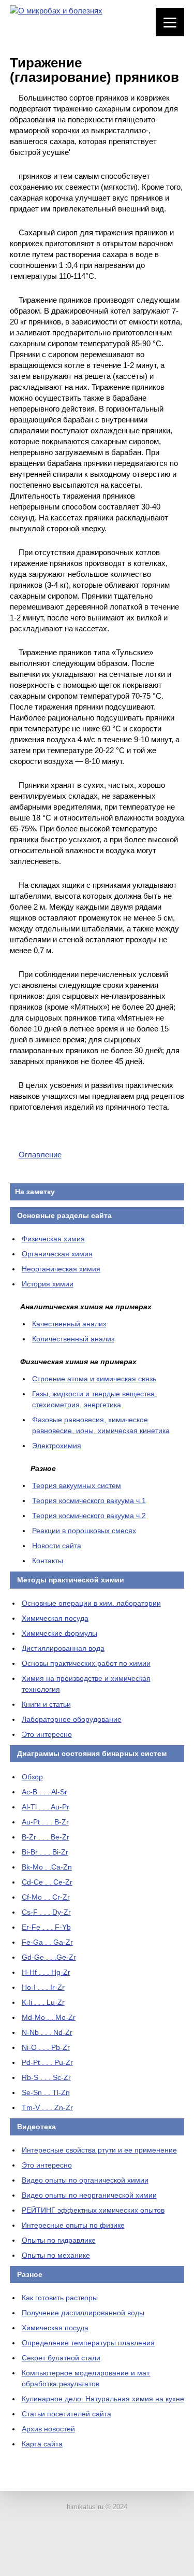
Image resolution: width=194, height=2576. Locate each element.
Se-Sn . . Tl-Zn (46, 2092)
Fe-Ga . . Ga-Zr (47, 1942)
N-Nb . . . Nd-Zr (47, 2032)
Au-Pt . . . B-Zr (45, 1822)
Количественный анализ (73, 1339)
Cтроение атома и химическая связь (94, 1379)
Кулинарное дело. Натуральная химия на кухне (103, 2399)
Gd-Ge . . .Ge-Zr (49, 1957)
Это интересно (47, 1734)
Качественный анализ (69, 1324)
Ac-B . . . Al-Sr (44, 1792)
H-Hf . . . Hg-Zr (46, 1972)
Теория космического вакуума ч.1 (89, 1501)
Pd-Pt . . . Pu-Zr (47, 2062)
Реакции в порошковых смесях (84, 1531)
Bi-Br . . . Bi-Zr (45, 1852)
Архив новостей (48, 2429)
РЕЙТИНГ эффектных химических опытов (93, 2210)
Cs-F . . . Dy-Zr (46, 1912)
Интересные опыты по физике (73, 2225)
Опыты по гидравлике (59, 2240)
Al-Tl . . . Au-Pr (46, 1807)
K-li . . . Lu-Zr (43, 2002)
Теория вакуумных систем (77, 1485)
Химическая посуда (55, 1618)
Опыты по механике (56, 2255)
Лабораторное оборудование (72, 1719)
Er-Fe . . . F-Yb (46, 1927)
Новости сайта (57, 1546)
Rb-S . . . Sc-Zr (46, 2077)
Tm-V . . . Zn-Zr (47, 2107)
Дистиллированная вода (63, 1648)
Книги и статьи (46, 1704)
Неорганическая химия (61, 1269)
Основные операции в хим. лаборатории (91, 1603)
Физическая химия (53, 1239)
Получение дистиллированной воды (83, 2313)
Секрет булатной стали (61, 2358)
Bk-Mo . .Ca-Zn (47, 1867)
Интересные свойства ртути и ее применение (99, 2150)
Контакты (48, 1561)
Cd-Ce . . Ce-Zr (47, 1882)
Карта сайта (42, 2444)
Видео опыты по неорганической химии (89, 2195)
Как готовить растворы (60, 2298)
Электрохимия (57, 1446)
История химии (48, 1284)
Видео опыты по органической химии (85, 2180)
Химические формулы (59, 1633)
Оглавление (40, 1155)
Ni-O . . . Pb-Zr (46, 2047)
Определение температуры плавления (88, 2343)
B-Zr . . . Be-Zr (46, 1837)
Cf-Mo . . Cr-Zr (46, 1897)
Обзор (32, 1777)
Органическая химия (57, 1254)
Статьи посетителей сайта (66, 2414)
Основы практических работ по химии (86, 1663)
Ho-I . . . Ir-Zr (43, 1987)
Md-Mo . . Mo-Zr (49, 2017)
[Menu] (170, 22)
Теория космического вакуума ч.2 (89, 1516)
